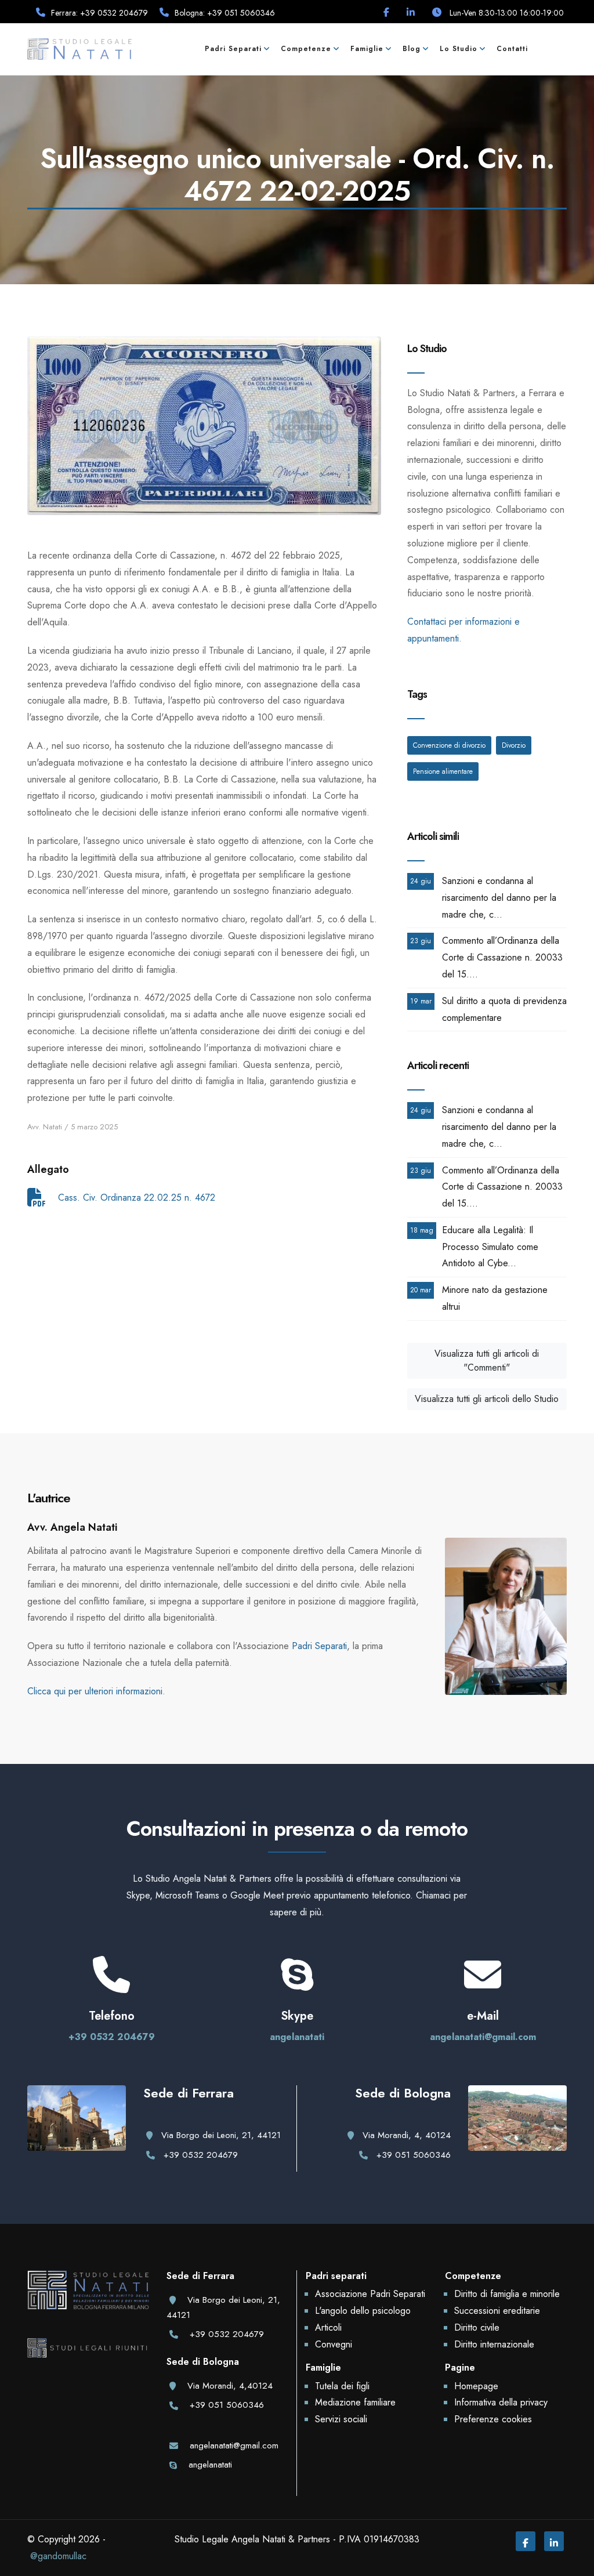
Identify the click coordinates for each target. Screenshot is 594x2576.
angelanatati (297, 2037)
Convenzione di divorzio (449, 745)
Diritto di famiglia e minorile (507, 2294)
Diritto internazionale (494, 2344)
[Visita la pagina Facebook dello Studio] (386, 12)
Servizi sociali (341, 2419)
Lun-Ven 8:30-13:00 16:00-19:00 (506, 13)
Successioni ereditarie (497, 2311)
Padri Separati (319, 1646)
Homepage (476, 2386)
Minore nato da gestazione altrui (495, 1298)
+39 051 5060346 (414, 2155)
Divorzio (514, 745)
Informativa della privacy (501, 2402)
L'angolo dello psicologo (363, 2311)
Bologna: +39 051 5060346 (225, 13)
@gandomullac (58, 2556)
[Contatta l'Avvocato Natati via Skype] (297, 1985)
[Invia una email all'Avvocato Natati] (483, 1985)
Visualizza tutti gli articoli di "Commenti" (487, 1361)
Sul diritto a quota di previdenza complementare (504, 1009)
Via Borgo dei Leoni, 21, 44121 (221, 2135)
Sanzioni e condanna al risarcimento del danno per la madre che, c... (499, 898)
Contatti (512, 49)
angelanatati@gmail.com (483, 2037)
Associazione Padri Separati (370, 2294)
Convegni (334, 2344)
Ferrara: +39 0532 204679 (99, 13)
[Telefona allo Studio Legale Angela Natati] (111, 1985)
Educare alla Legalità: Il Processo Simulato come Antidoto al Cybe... (490, 1247)
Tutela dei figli (342, 2386)
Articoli (328, 2327)
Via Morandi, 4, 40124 (407, 2135)
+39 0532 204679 (112, 2037)
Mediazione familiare (355, 2402)
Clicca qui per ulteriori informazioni (95, 1691)
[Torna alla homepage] (88, 2303)
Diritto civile (477, 2327)
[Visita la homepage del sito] (79, 48)
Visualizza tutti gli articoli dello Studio (487, 1399)
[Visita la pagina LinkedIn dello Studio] (411, 12)
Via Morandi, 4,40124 (230, 2386)
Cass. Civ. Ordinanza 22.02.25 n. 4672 (135, 1198)
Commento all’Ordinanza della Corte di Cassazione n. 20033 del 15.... (502, 957)
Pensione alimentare (443, 771)
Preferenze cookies (493, 2419)
